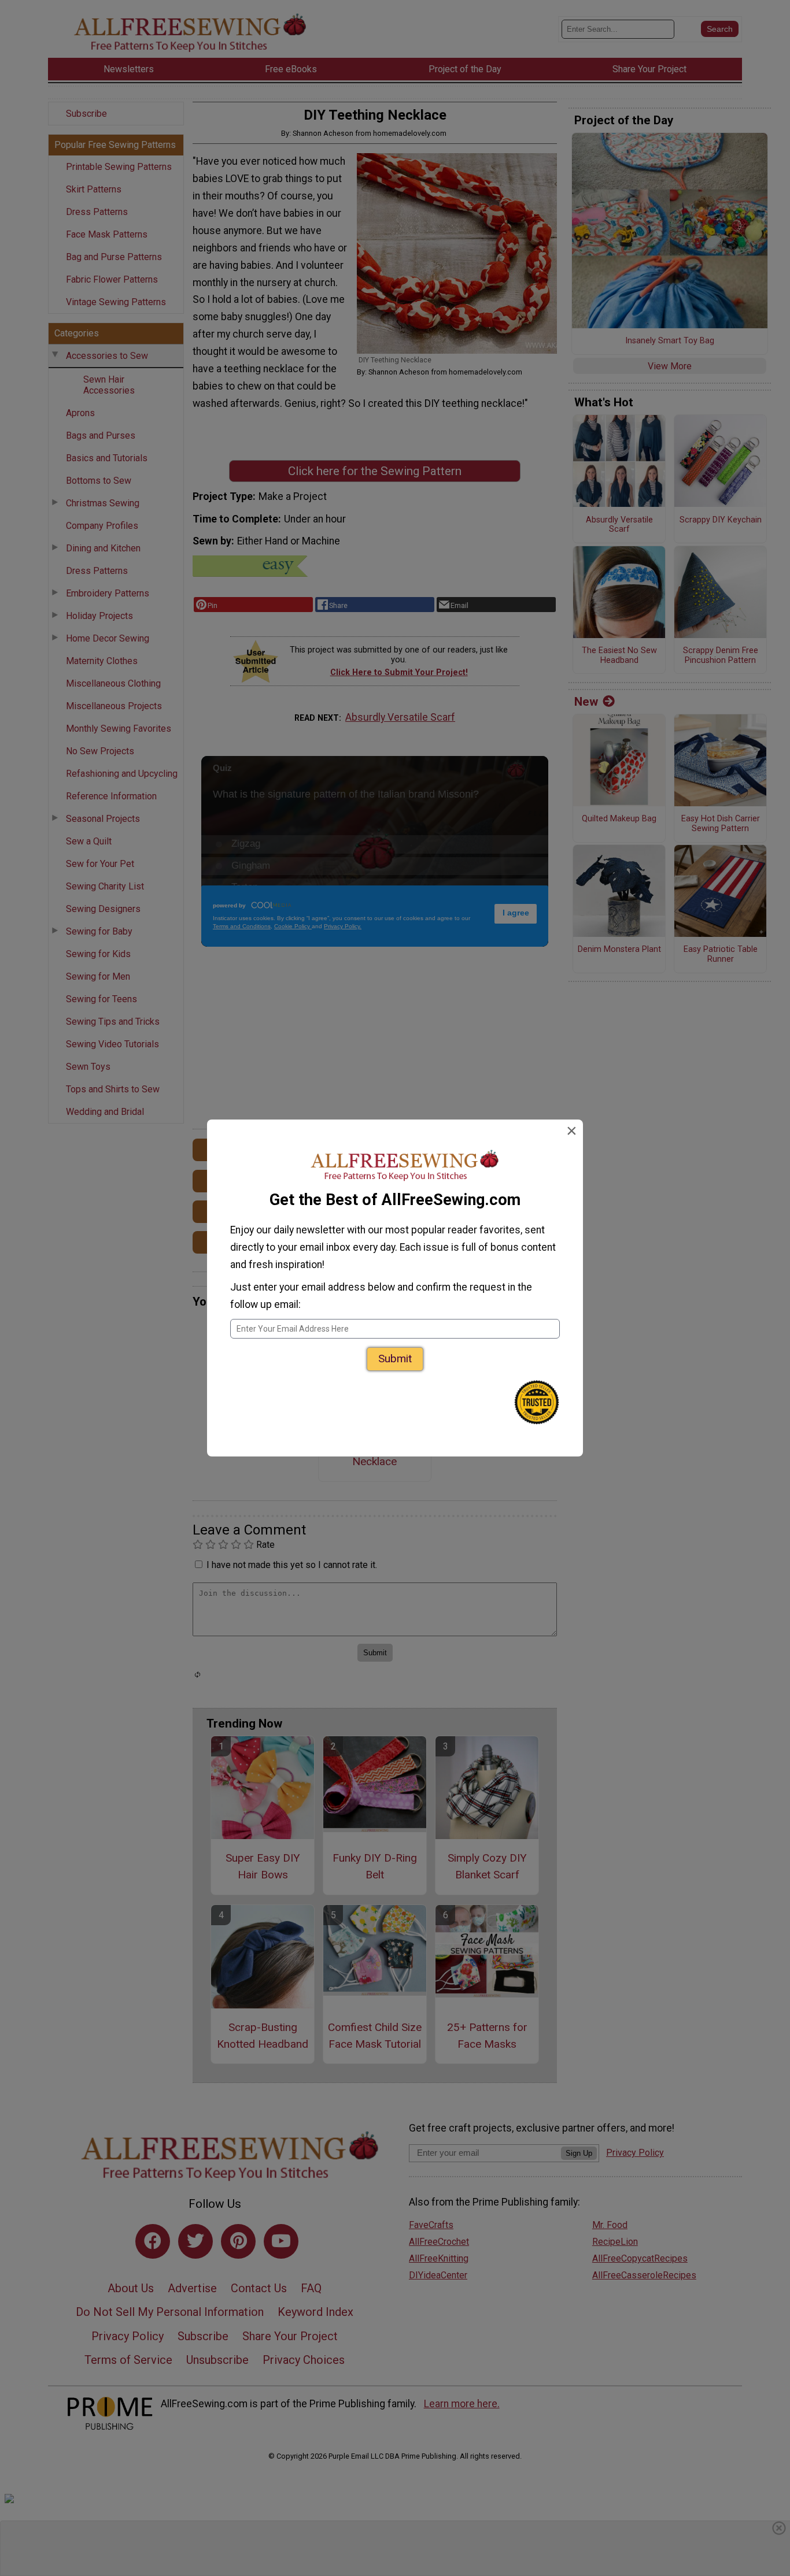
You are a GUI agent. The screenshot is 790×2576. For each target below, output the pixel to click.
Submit (395, 1359)
